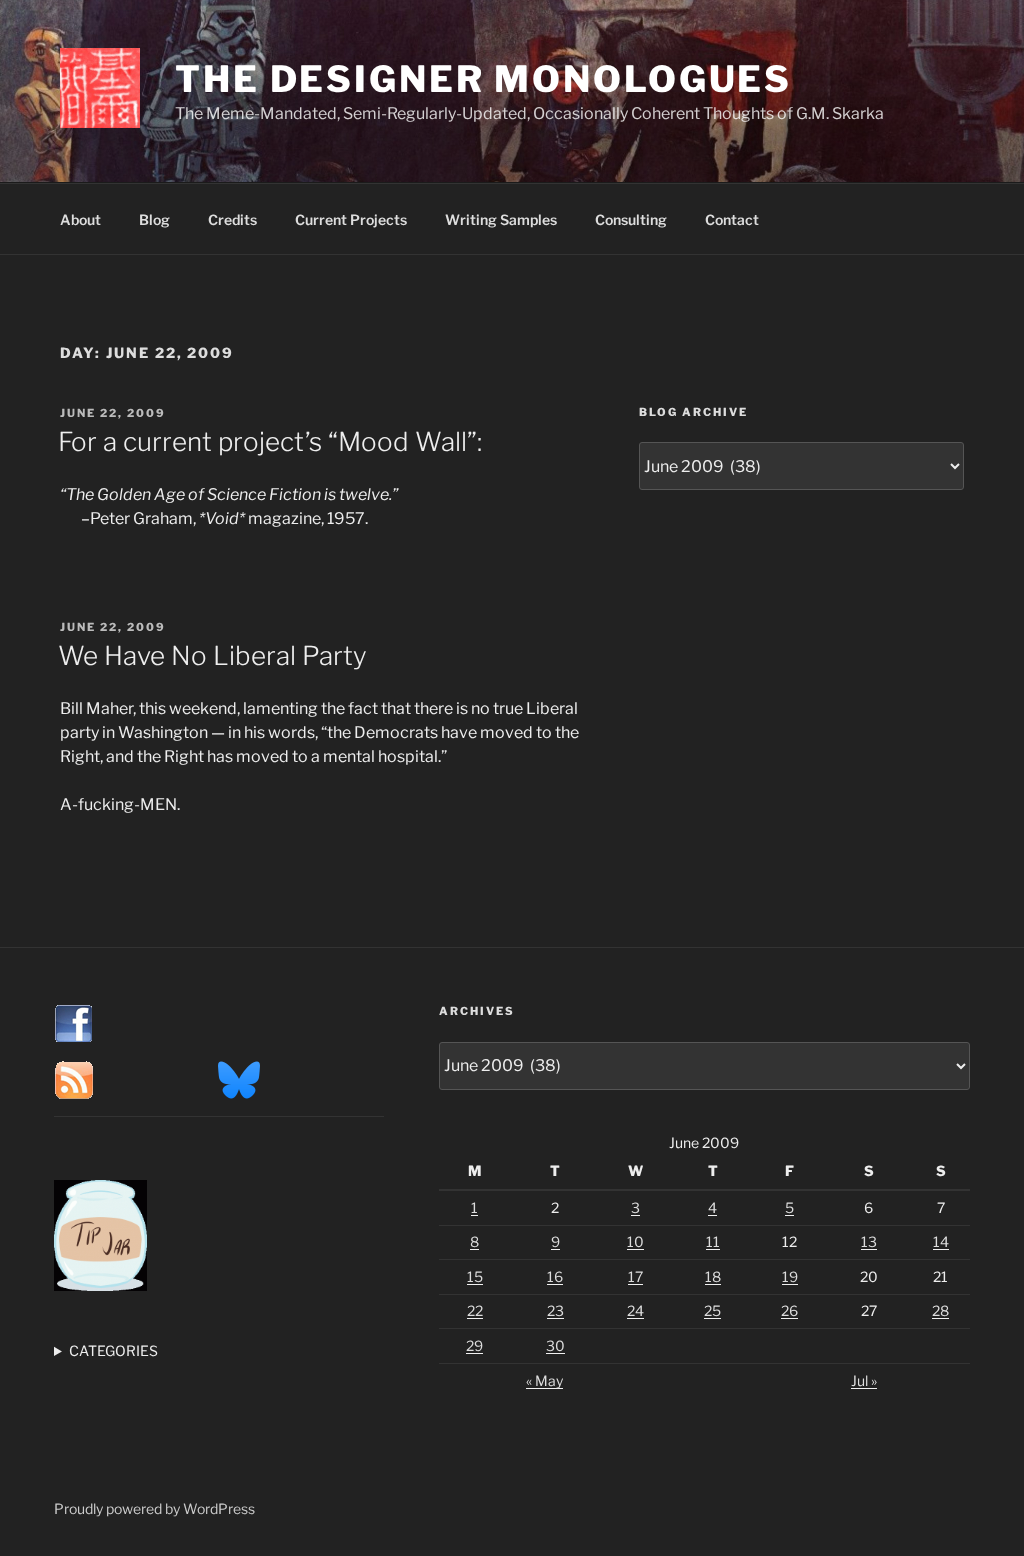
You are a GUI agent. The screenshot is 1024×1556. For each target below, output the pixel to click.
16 (555, 1276)
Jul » (864, 1380)
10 (635, 1241)
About (80, 219)
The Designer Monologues (483, 79)
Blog (154, 219)
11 (713, 1241)
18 (713, 1276)
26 (789, 1310)
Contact (732, 219)
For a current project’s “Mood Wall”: (270, 441)
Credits (232, 219)
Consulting (631, 219)
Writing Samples (501, 219)
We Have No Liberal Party (212, 655)
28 (940, 1310)
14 (941, 1241)
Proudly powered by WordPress (154, 1508)
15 (475, 1276)
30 (555, 1345)
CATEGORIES (113, 1350)
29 (474, 1345)
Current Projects (351, 219)
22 (475, 1310)
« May (544, 1380)
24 (635, 1310)
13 (869, 1241)
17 (635, 1276)
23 (555, 1310)
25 (712, 1310)
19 (790, 1276)
